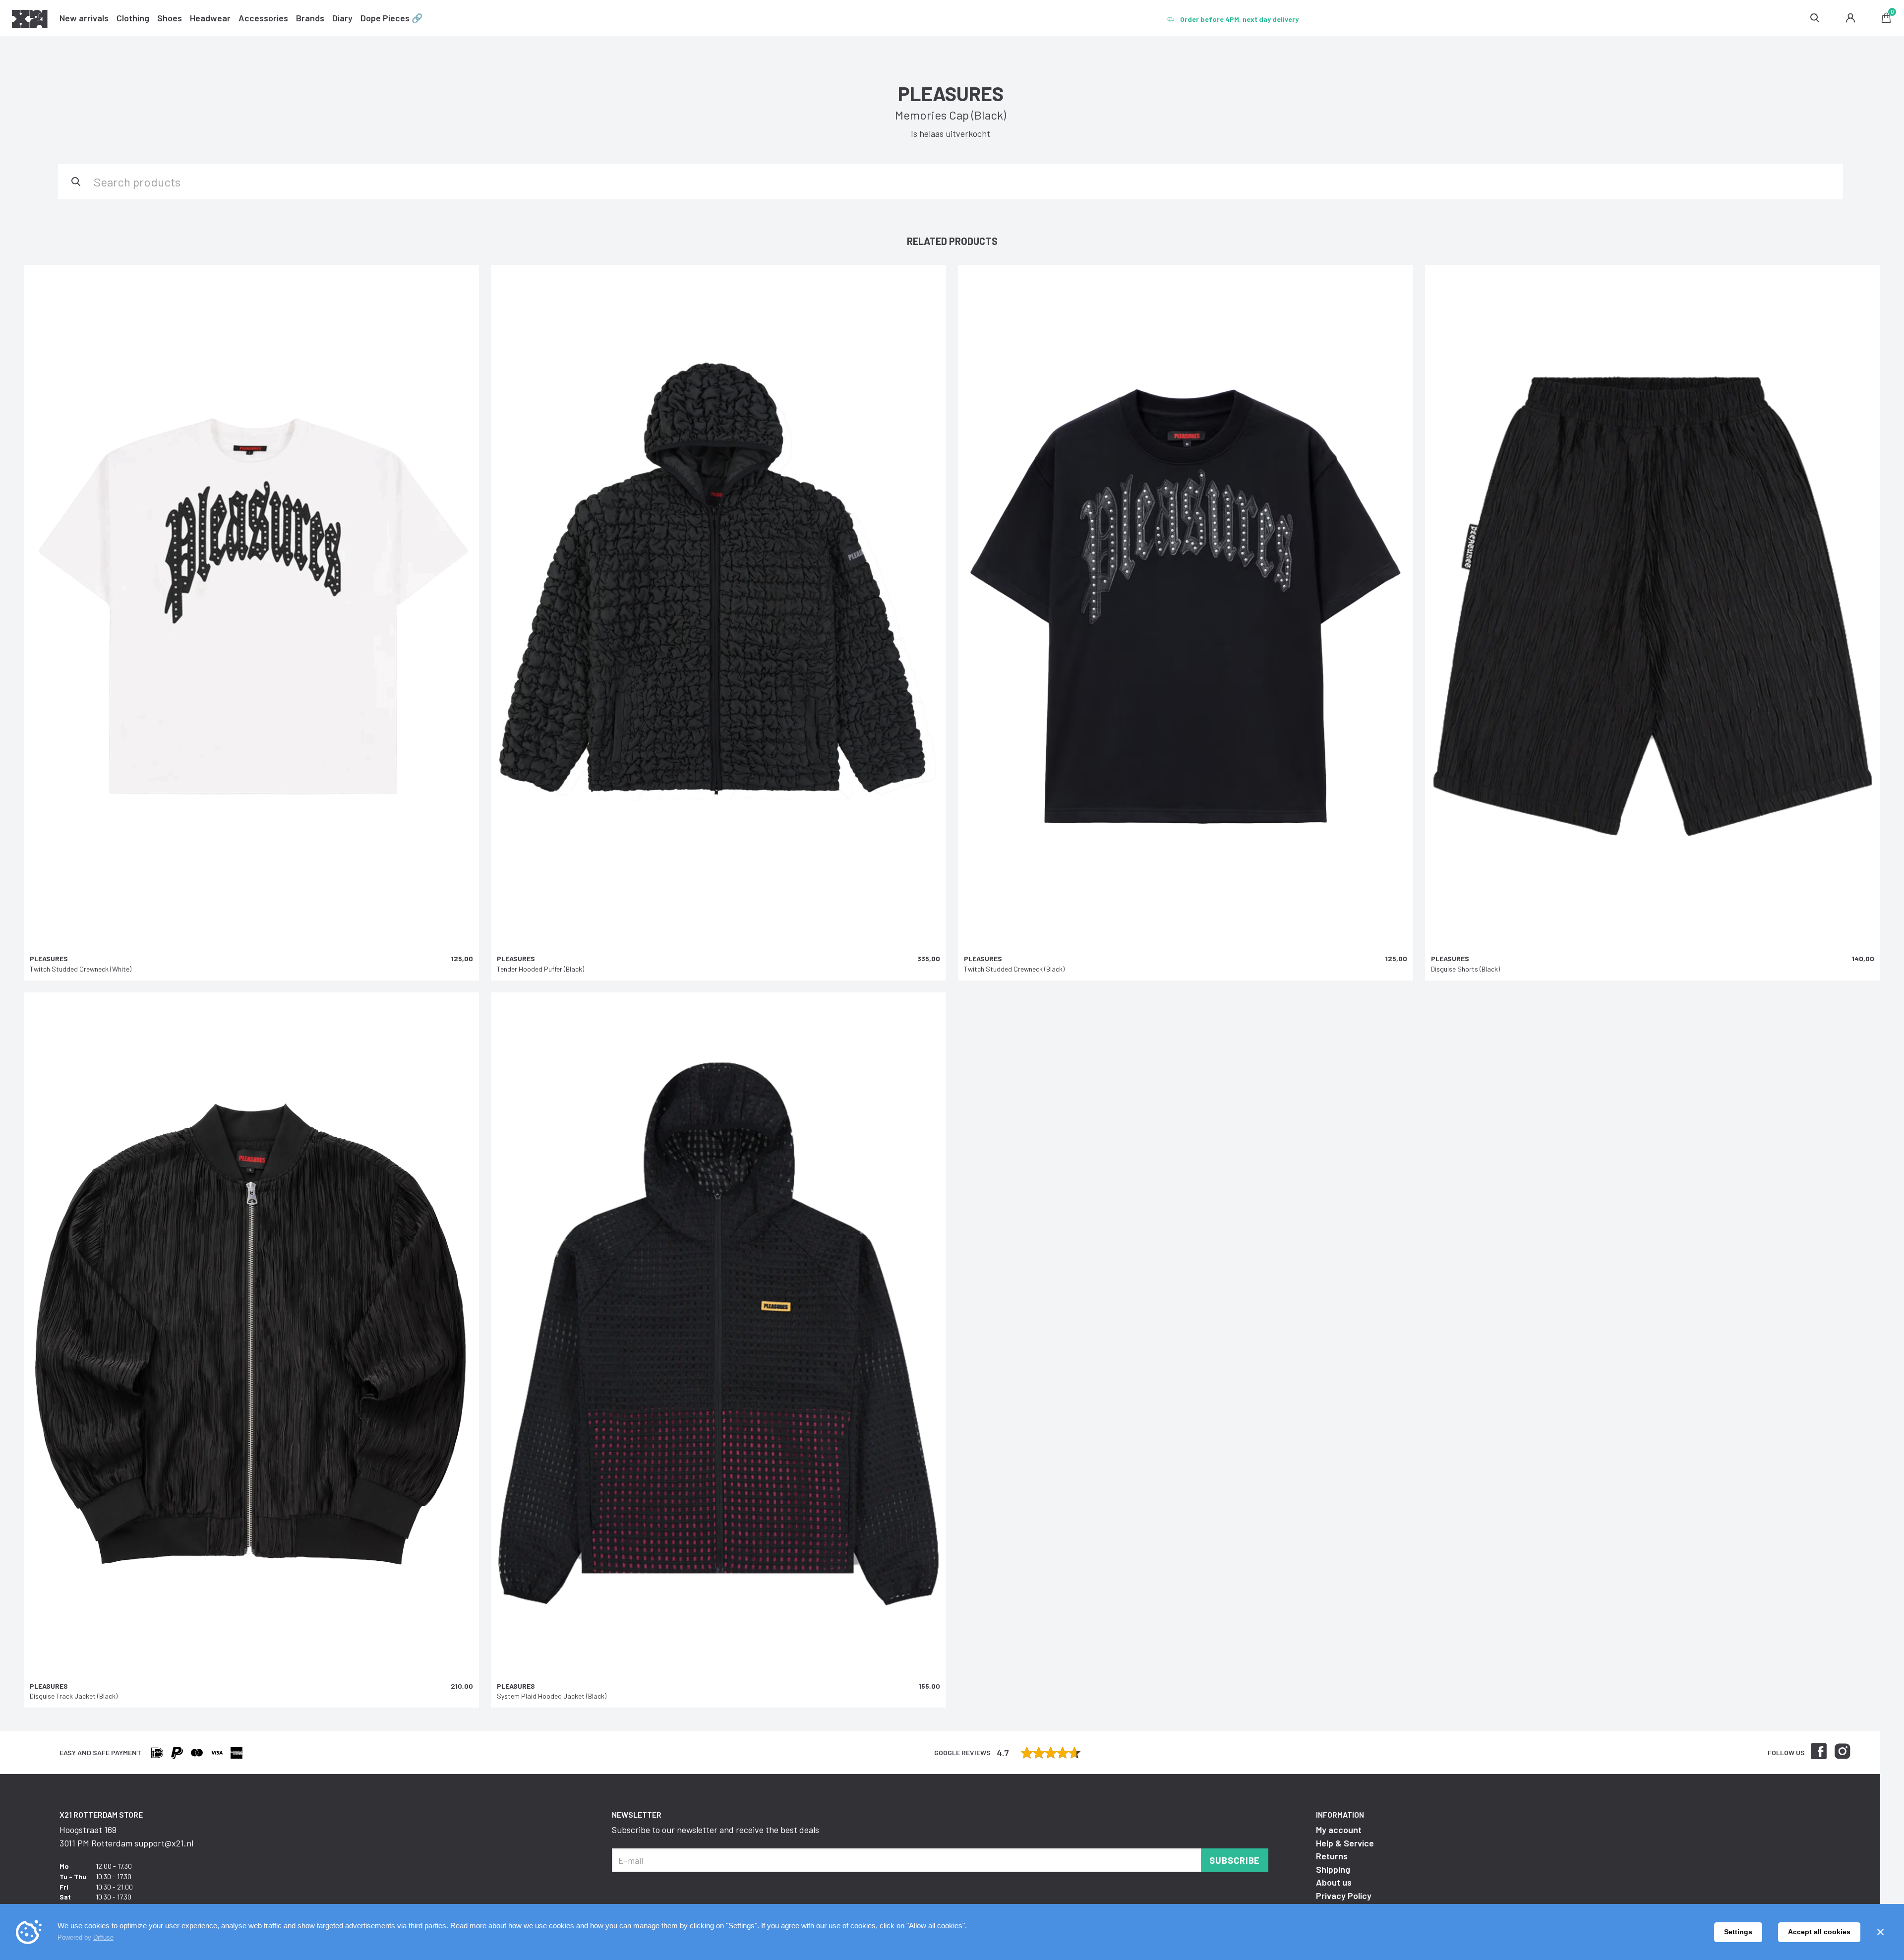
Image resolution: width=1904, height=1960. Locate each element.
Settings (1738, 1932)
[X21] (30, 20)
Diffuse (103, 1937)
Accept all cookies (1819, 1932)
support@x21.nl (164, 1843)
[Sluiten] (1880, 1932)
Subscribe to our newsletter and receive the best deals (715, 1830)
